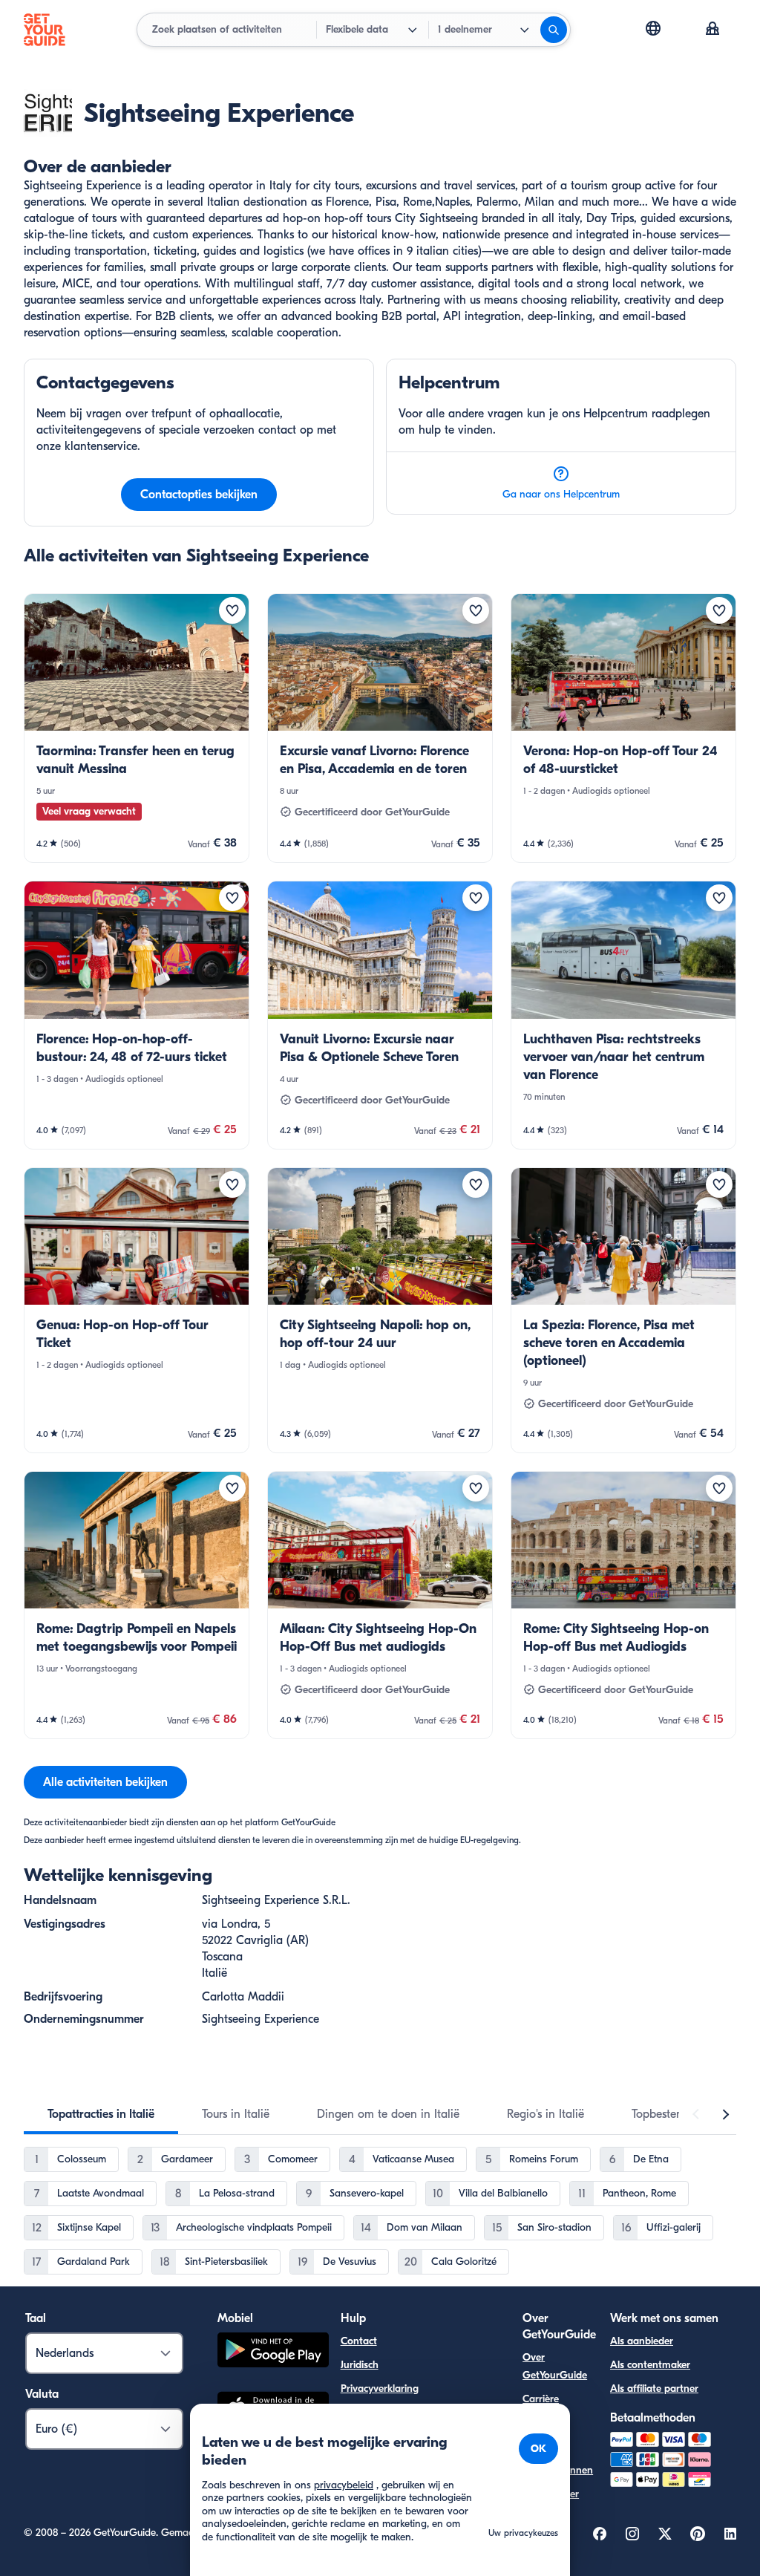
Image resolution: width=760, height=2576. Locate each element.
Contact (359, 2341)
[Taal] (653, 28)
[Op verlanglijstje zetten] (232, 610)
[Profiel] (712, 30)
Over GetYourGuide (555, 2366)
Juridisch (360, 2365)
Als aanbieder (642, 2341)
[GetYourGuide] (45, 30)
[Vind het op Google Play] (273, 2352)
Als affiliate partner (654, 2388)
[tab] (101, 2114)
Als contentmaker (650, 2365)
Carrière (541, 2399)
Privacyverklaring (380, 2388)
